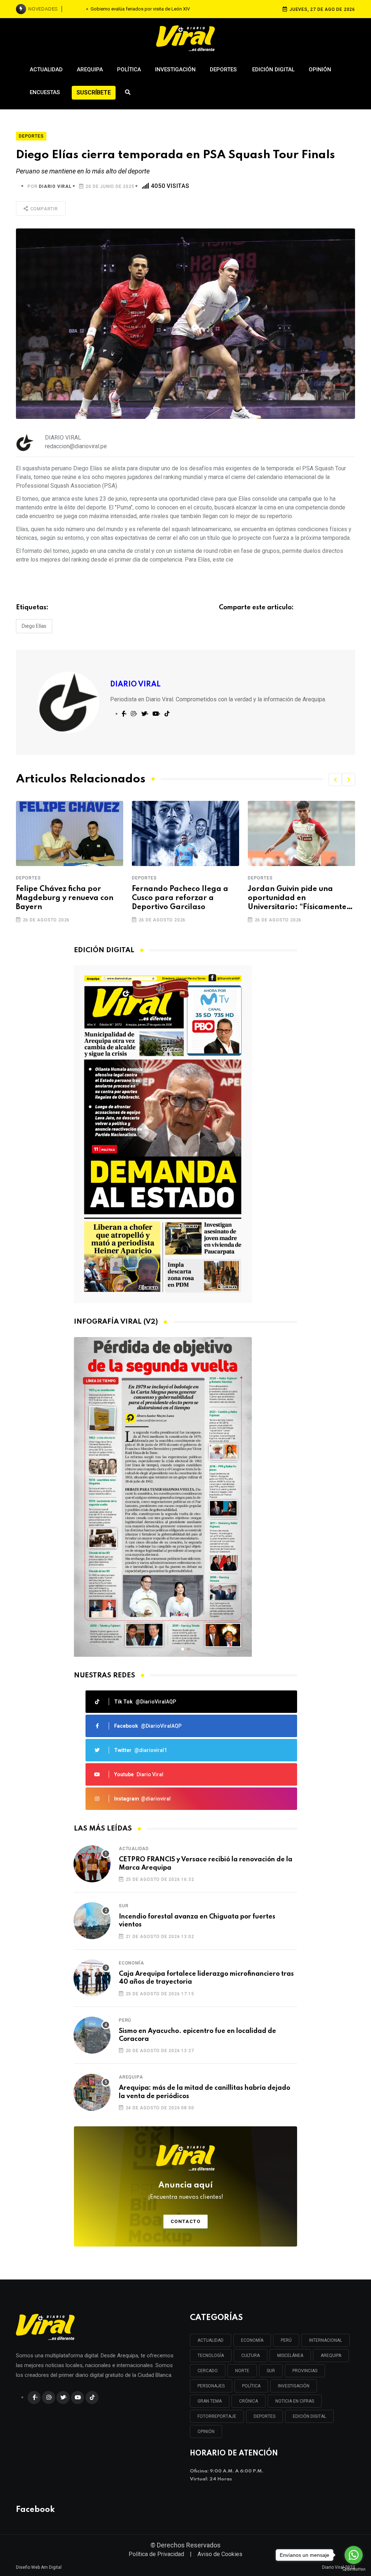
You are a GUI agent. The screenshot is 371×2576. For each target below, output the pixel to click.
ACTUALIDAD (210, 2340)
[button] (335, 779)
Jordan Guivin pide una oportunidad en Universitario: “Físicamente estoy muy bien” (297, 899)
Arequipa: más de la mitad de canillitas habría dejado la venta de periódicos (205, 2092)
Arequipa (90, 70)
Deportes (224, 70)
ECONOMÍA (252, 2340)
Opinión (320, 70)
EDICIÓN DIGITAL (309, 2416)
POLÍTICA (251, 2386)
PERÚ (286, 2340)
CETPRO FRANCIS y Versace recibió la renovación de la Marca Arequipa (206, 1863)
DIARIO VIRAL (55, 186)
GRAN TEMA (210, 2401)
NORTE (242, 2371)
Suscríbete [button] (94, 93)
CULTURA (251, 2356)
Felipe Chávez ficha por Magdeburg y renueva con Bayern (65, 898)
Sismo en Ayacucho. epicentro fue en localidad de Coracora (197, 2035)
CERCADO (208, 2371)
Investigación (175, 70)
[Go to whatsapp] (354, 2555)
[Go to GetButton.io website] (354, 2569)
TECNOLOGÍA (211, 2356)
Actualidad (46, 70)
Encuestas (45, 92)
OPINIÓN (206, 2432)
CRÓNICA (249, 2401)
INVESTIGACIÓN (294, 2386)
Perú (125, 2020)
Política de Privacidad (156, 2554)
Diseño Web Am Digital (39, 2567)
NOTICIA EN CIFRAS (295, 2401)
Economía (131, 1963)
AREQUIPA (331, 2356)
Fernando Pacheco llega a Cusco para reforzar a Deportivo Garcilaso (180, 898)
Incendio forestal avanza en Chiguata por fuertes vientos (197, 1921)
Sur (124, 1906)
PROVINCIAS (305, 2371)
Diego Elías (34, 626)
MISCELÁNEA (290, 2356)
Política (129, 70)
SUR (271, 2371)
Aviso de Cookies (220, 2554)
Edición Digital (273, 70)
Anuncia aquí (186, 2191)
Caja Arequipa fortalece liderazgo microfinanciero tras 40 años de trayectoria (206, 1978)
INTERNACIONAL (326, 2340)
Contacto (186, 2221)
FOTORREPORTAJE (217, 2416)
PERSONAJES (211, 2386)
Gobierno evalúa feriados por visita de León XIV (140, 9)
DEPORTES (264, 2416)
